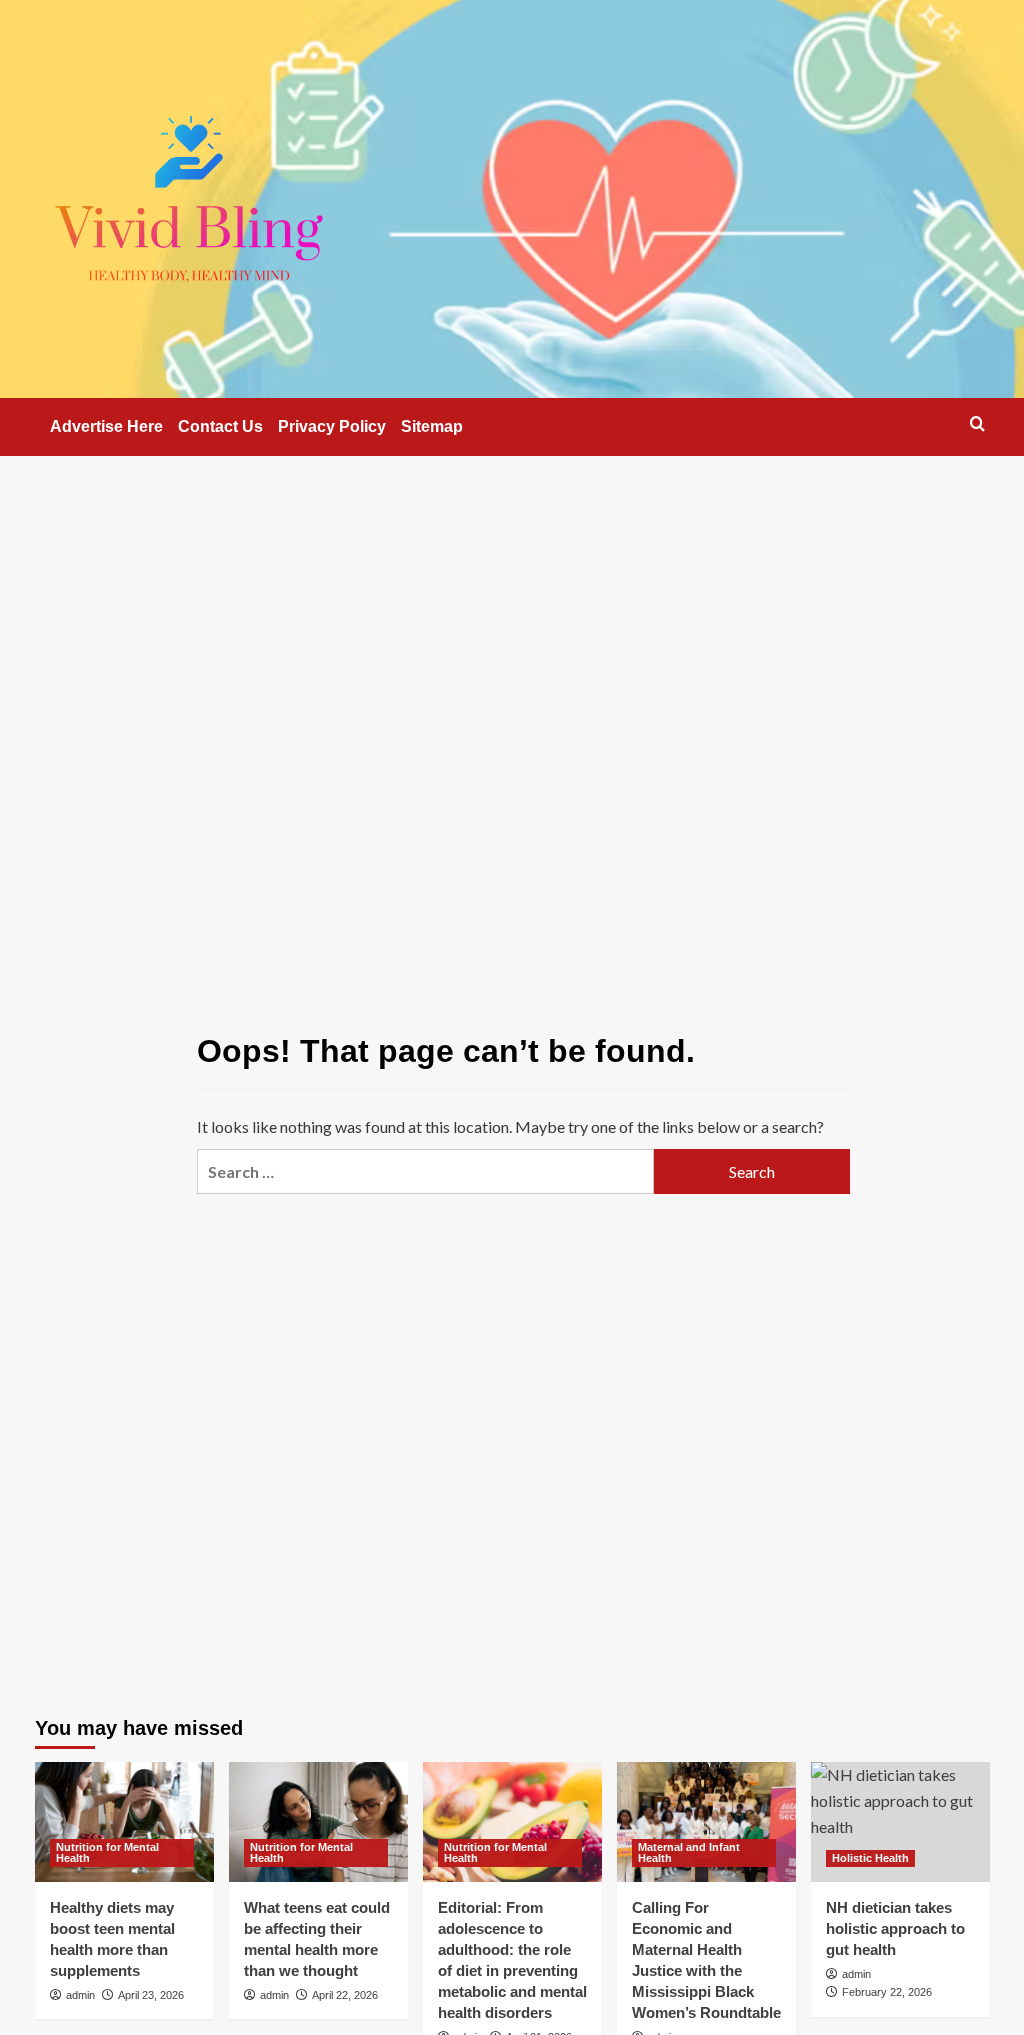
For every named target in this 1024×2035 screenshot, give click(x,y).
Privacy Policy (332, 426)
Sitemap (432, 426)
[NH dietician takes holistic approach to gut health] (900, 1821)
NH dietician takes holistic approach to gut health (895, 1928)
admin (80, 1995)
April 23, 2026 (151, 1995)
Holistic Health (870, 1858)
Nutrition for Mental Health (107, 1852)
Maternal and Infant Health (689, 1852)
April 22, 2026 (345, 1995)
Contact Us (220, 426)
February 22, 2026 (887, 1992)
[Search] (977, 423)
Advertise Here (106, 426)
